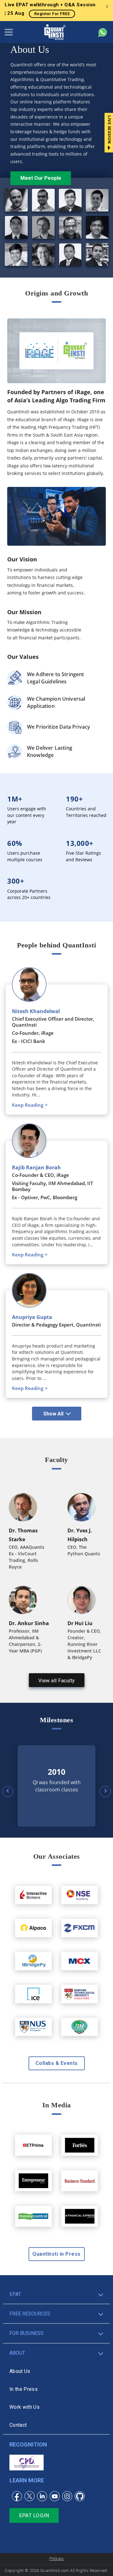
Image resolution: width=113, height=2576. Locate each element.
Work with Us (24, 2407)
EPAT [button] (15, 2294)
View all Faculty (57, 1681)
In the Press (24, 2389)
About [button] (17, 2353)
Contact (18, 2425)
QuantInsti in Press (56, 2254)
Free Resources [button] (30, 2314)
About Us (20, 2371)
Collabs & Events (57, 2063)
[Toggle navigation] (9, 32)
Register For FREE (52, 14)
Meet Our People (41, 178)
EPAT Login (34, 2515)
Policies (56, 2559)
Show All (53, 1414)
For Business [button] (27, 2333)
